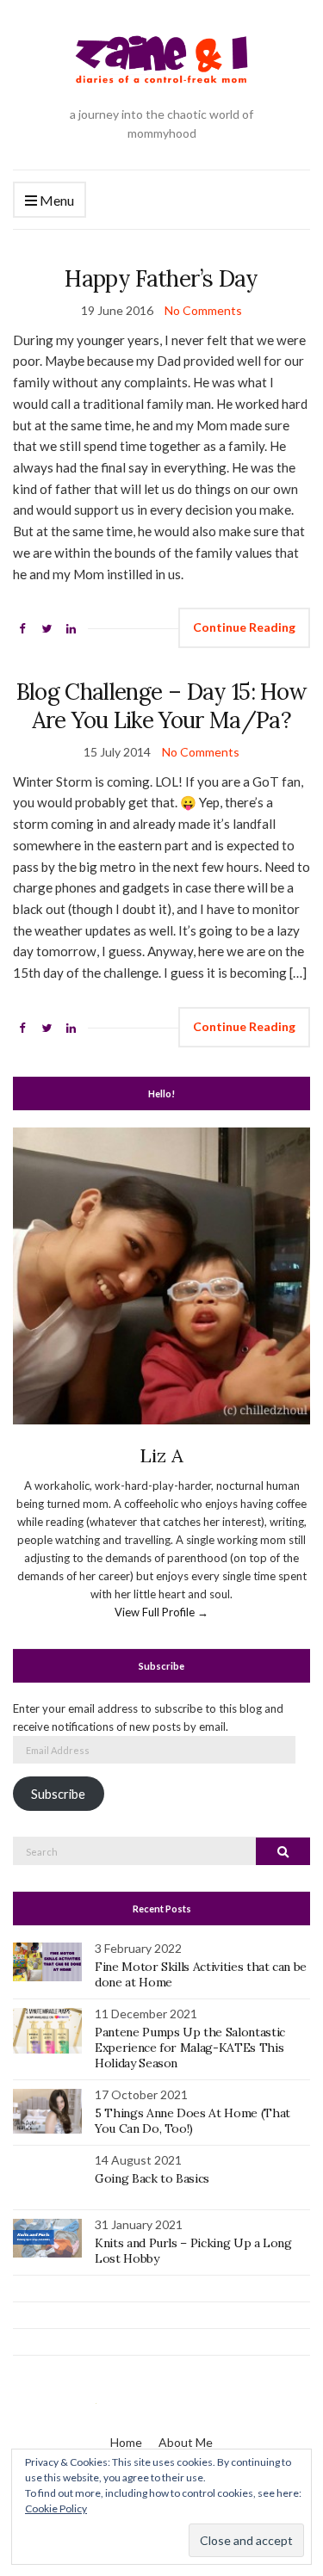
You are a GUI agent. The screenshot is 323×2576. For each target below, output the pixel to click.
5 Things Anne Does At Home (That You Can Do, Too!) (193, 2121)
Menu (56, 200)
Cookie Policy (56, 2508)
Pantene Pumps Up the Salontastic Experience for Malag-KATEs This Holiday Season (190, 2048)
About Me (186, 2442)
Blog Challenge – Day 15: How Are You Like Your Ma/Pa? (162, 706)
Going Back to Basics (152, 2178)
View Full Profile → (161, 1612)
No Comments (203, 310)
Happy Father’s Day (161, 278)
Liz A (161, 1455)
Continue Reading (244, 627)
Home (126, 2442)
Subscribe (58, 1794)
